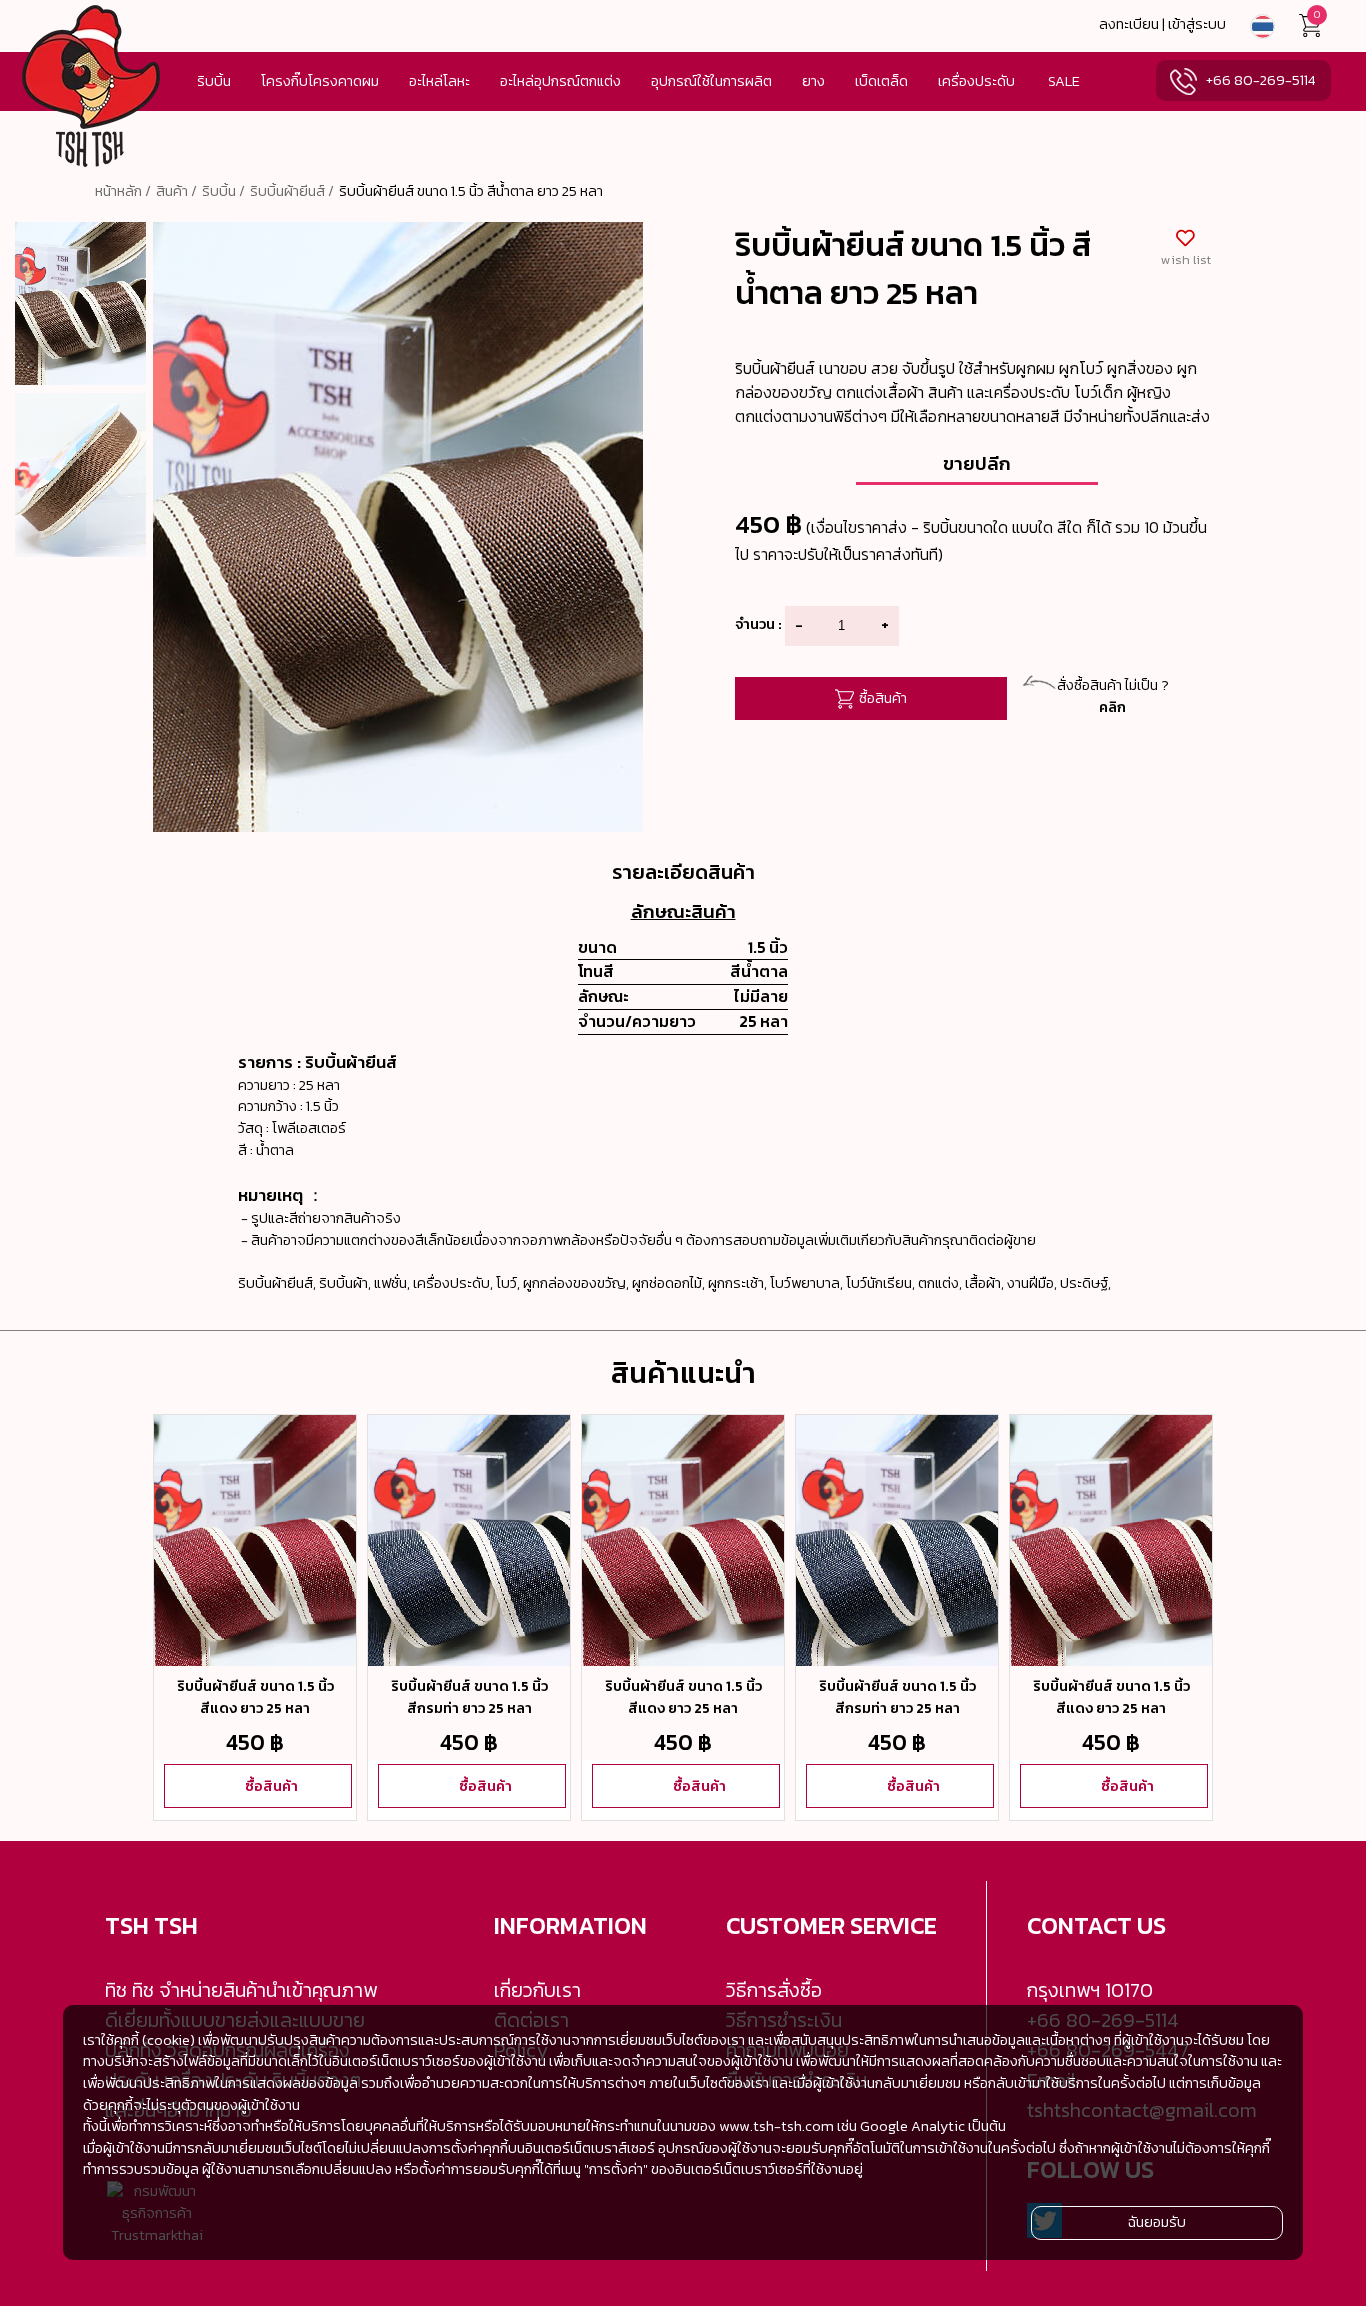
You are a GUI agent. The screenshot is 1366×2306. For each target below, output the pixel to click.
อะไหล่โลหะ (439, 81)
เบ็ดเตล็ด (881, 81)
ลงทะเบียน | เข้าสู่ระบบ (1162, 24)
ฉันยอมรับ (1157, 2222)
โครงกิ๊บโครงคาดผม (320, 81)
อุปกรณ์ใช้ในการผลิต (711, 81)
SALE (1064, 81)
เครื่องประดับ (976, 81)
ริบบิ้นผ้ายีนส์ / (292, 191)
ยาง (813, 81)
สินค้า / (176, 191)
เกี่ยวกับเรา (537, 1990)
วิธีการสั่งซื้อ (774, 1990)
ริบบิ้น (214, 81)
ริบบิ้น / (223, 191)
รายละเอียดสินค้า (683, 872)
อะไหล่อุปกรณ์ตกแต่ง (560, 81)
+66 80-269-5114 (1260, 80)
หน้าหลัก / (123, 191)
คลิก (1112, 707)
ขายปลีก (977, 463)
